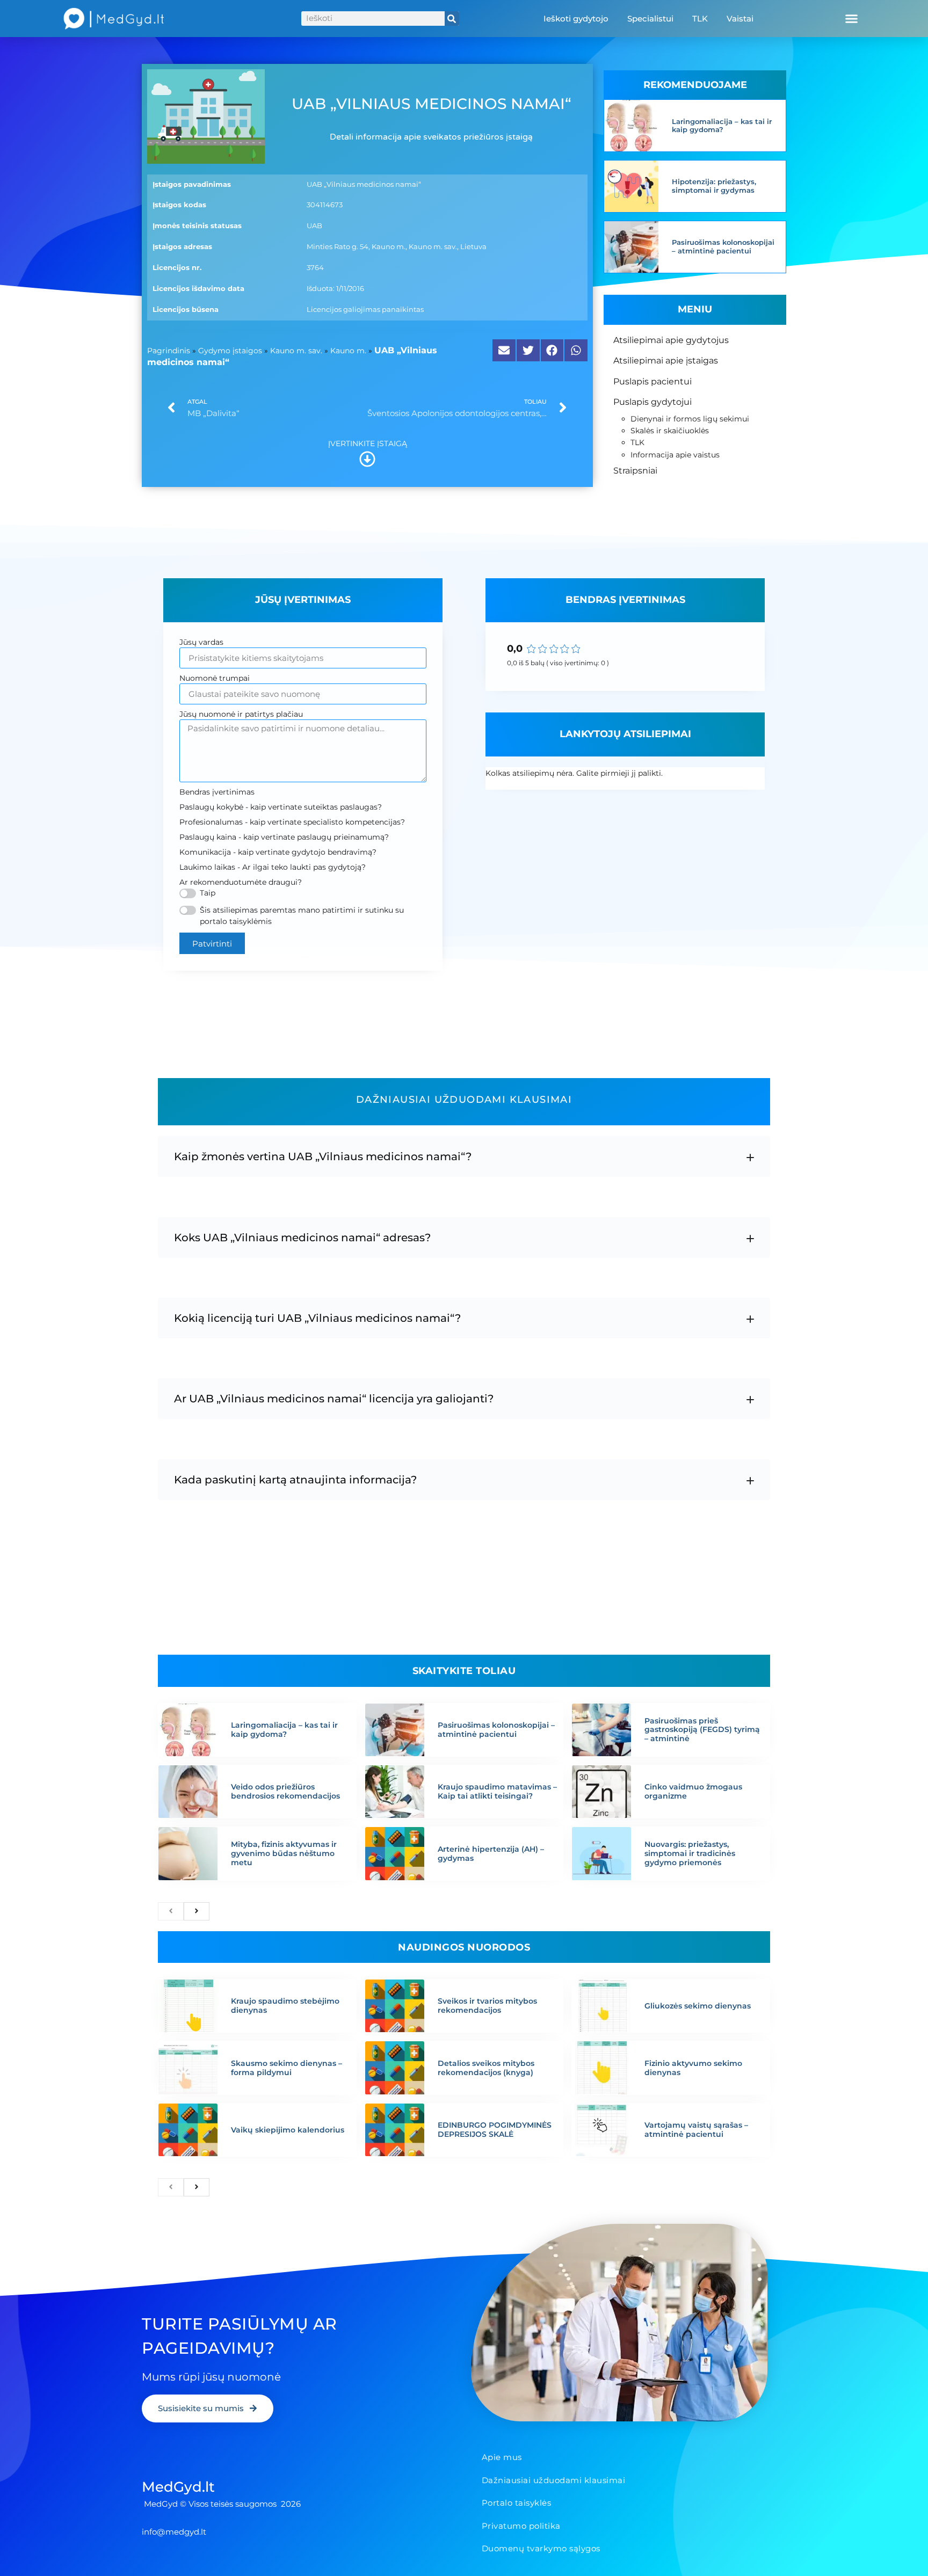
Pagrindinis (169, 351)
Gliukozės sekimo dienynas (698, 2006)
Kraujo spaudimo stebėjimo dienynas (285, 2006)
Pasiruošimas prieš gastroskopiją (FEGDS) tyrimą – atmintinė (702, 1730)
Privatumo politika (521, 2526)
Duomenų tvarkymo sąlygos (541, 2548)
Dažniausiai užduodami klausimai (554, 2480)
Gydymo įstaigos (230, 351)
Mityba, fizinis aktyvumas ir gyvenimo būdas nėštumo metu (284, 1853)
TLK (700, 19)
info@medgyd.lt (174, 2532)
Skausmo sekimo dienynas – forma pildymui (287, 2068)
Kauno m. (348, 351)
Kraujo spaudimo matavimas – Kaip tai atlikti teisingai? (497, 1791)
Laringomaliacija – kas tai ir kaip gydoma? (722, 126)
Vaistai (740, 19)
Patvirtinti (212, 944)
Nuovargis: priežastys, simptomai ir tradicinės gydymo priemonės (690, 1853)
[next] (197, 1911)
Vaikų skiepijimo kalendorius (288, 2130)
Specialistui (650, 19)
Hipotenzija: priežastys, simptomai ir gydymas (714, 186)
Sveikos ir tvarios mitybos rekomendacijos (487, 2006)
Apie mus (502, 2457)
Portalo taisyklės (517, 2503)
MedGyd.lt (178, 2487)
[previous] (171, 1911)
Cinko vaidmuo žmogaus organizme (693, 1791)
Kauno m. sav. (296, 351)
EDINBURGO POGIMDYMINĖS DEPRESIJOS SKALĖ (495, 2130)
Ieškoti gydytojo (576, 19)
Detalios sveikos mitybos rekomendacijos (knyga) (486, 2068)
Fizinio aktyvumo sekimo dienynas (693, 2068)
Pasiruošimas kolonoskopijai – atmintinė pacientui (723, 246)
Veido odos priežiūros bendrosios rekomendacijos (285, 1791)
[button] (852, 19)
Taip (208, 893)
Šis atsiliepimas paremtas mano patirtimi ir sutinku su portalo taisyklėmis (302, 916)
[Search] (452, 19)
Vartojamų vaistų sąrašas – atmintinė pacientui (696, 2130)
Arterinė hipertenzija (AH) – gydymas (491, 1854)
